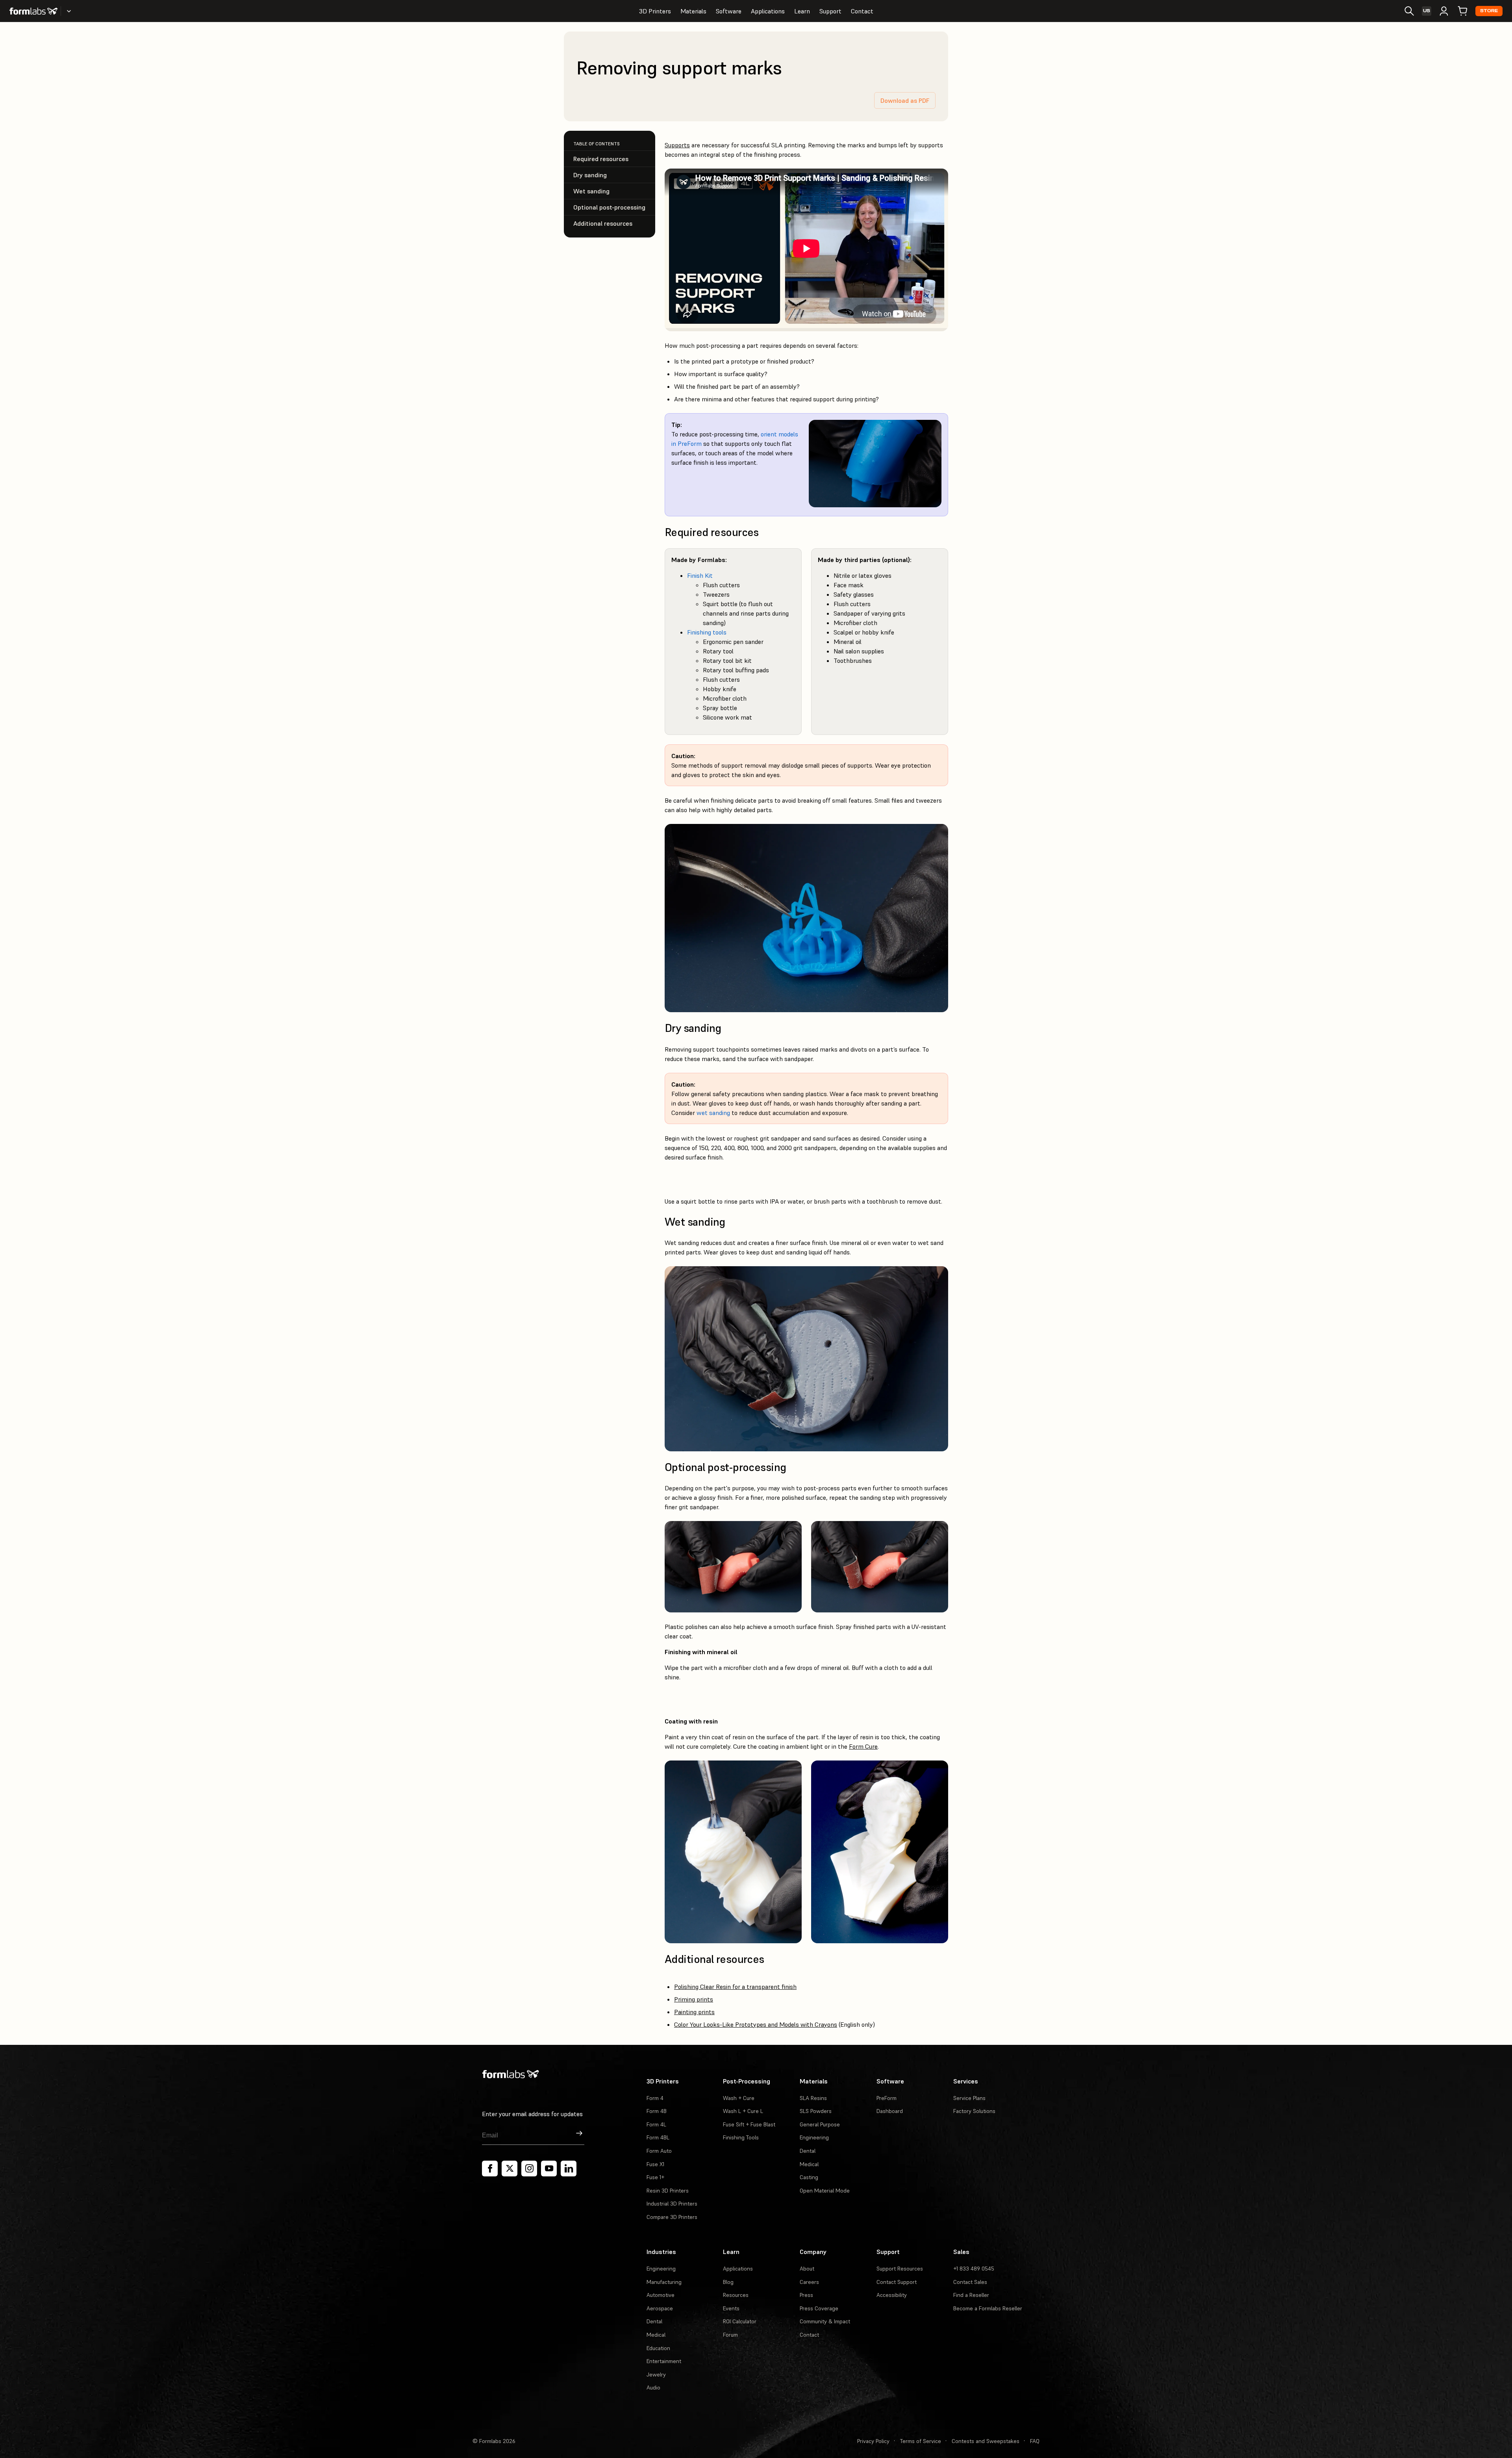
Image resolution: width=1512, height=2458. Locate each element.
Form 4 (655, 2098)
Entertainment (664, 2361)
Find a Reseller (971, 2295)
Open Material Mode (825, 2191)
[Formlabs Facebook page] (490, 2169)
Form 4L (656, 2124)
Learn (802, 11)
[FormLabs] (33, 11)
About (807, 2269)
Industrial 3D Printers (672, 2204)
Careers (809, 2282)
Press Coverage (819, 2308)
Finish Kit (700, 575)
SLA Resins (813, 2098)
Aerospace (660, 2308)
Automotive (661, 2295)
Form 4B (657, 2111)
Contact (862, 11)
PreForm (887, 2098)
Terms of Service (921, 2441)
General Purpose (820, 2124)
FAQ (1035, 2441)
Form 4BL (658, 2137)
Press (806, 2295)
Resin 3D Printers (668, 2191)
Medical (809, 2164)
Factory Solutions (974, 2111)
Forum (730, 2335)
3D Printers (655, 11)
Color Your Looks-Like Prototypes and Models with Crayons (756, 2024)
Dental (808, 2151)
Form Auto (659, 2151)
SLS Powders (816, 2111)
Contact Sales (970, 2282)
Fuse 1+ (655, 2177)
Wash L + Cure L (743, 2111)
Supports (677, 145)
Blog (728, 2282)
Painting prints (694, 2012)
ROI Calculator (740, 2321)
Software (729, 11)
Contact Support (897, 2282)
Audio (653, 2388)
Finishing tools (707, 632)
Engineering (814, 2137)
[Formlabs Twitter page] (510, 2169)
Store (1489, 11)
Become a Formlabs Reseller (988, 2308)
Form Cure (863, 1746)
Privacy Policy (873, 2441)
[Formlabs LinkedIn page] (569, 2169)
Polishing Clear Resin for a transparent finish (735, 1987)
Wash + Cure (739, 2098)
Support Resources (900, 2269)
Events (731, 2308)
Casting (809, 2177)
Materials (693, 11)
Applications (768, 11)
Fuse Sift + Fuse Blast (749, 2124)
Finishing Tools (741, 2137)
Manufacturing (664, 2282)
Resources (736, 2295)
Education (658, 2348)
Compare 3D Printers (672, 2217)
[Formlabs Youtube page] (549, 2169)
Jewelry (656, 2375)
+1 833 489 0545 (974, 2269)
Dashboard (890, 2111)
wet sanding (713, 1113)
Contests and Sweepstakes (986, 2441)
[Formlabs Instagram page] (529, 2169)
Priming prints (694, 1999)
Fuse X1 (655, 2164)
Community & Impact (825, 2321)
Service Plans (969, 2098)
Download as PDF (905, 100)
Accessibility (892, 2295)
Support (830, 11)
